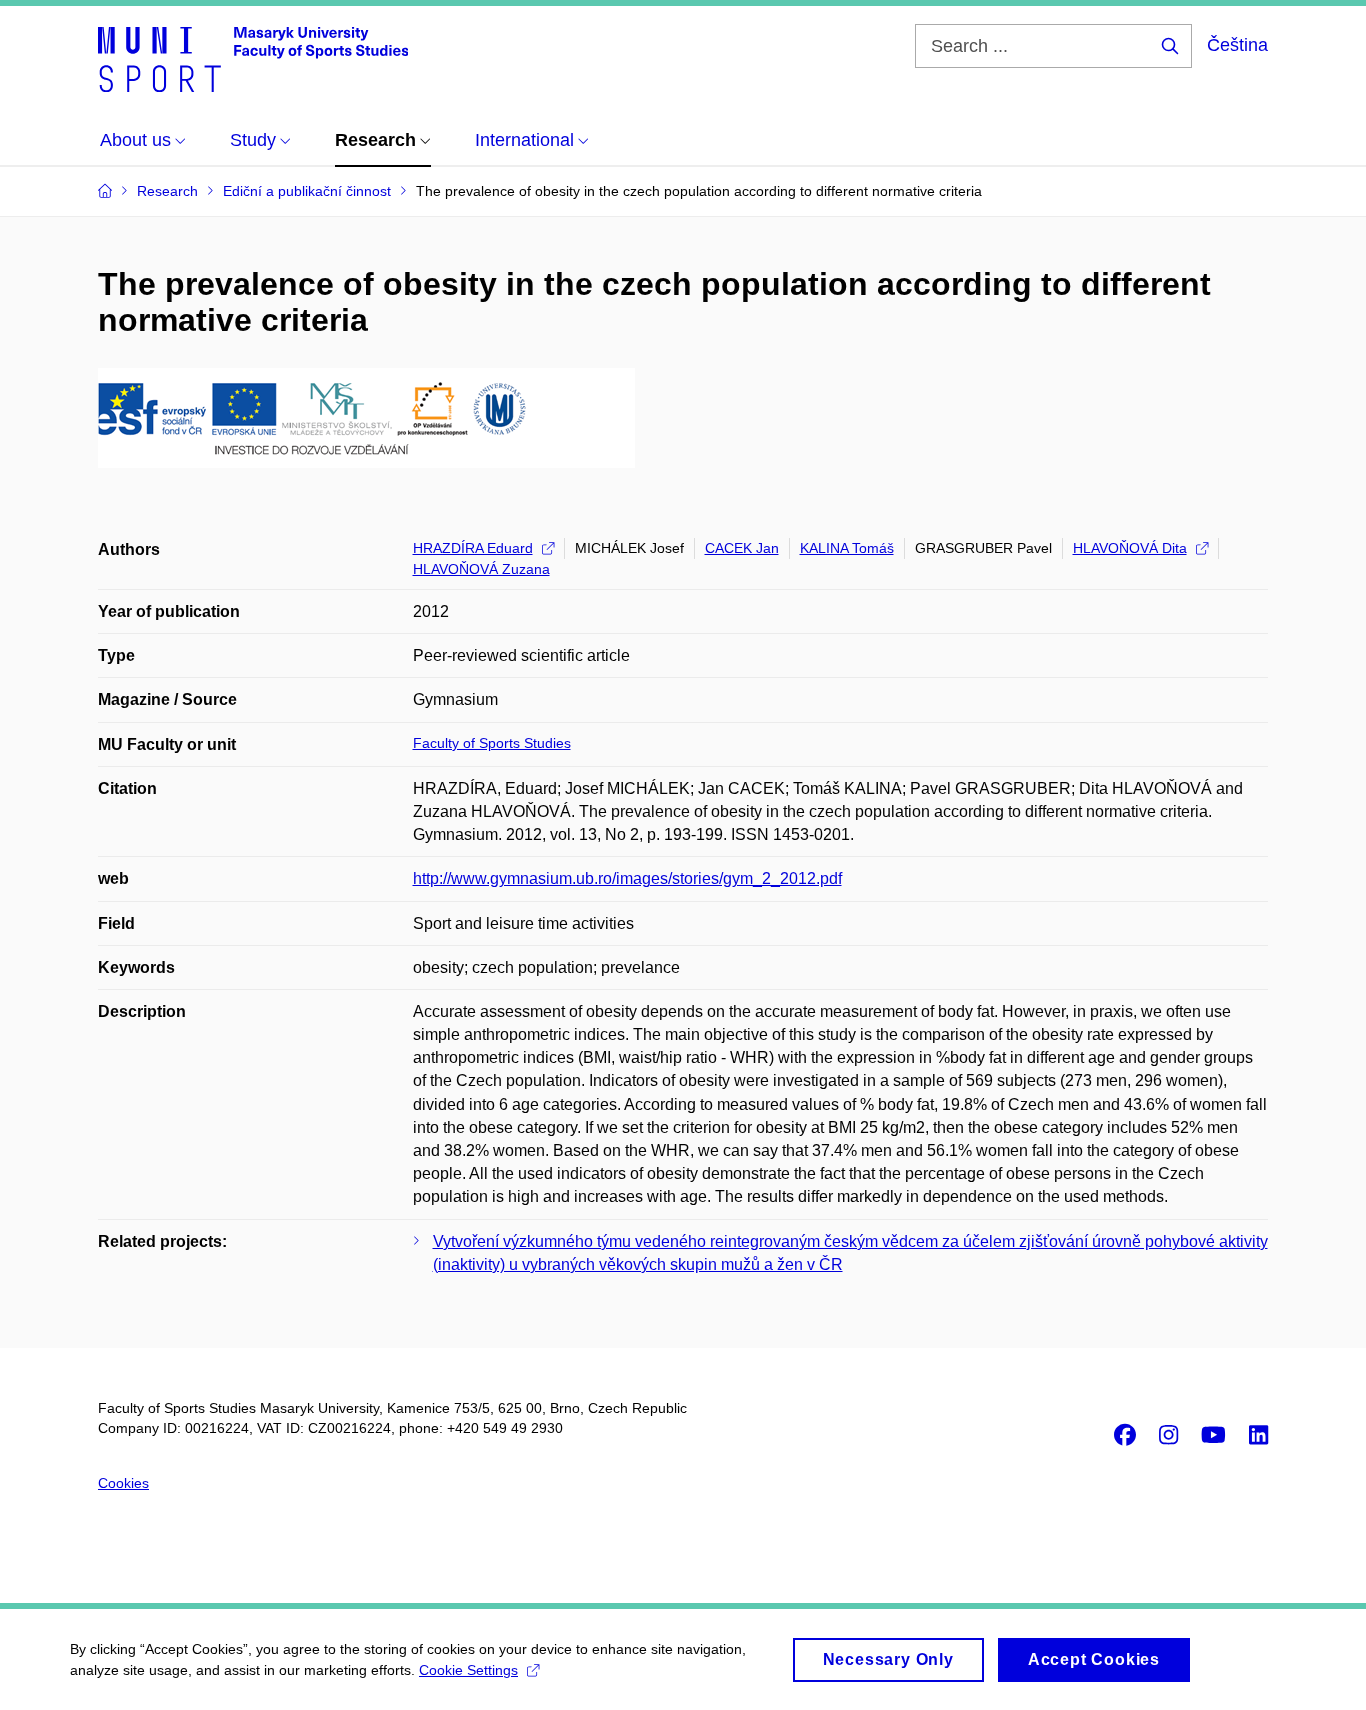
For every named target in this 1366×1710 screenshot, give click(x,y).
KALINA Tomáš (847, 548)
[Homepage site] (253, 58)
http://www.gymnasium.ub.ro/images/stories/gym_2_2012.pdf (627, 878)
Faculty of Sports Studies (492, 743)
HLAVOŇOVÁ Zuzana (481, 569)
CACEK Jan (742, 548)
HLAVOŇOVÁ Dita (1130, 548)
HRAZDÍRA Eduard (473, 548)
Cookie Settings (468, 1670)
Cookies (123, 1483)
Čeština (1237, 45)
